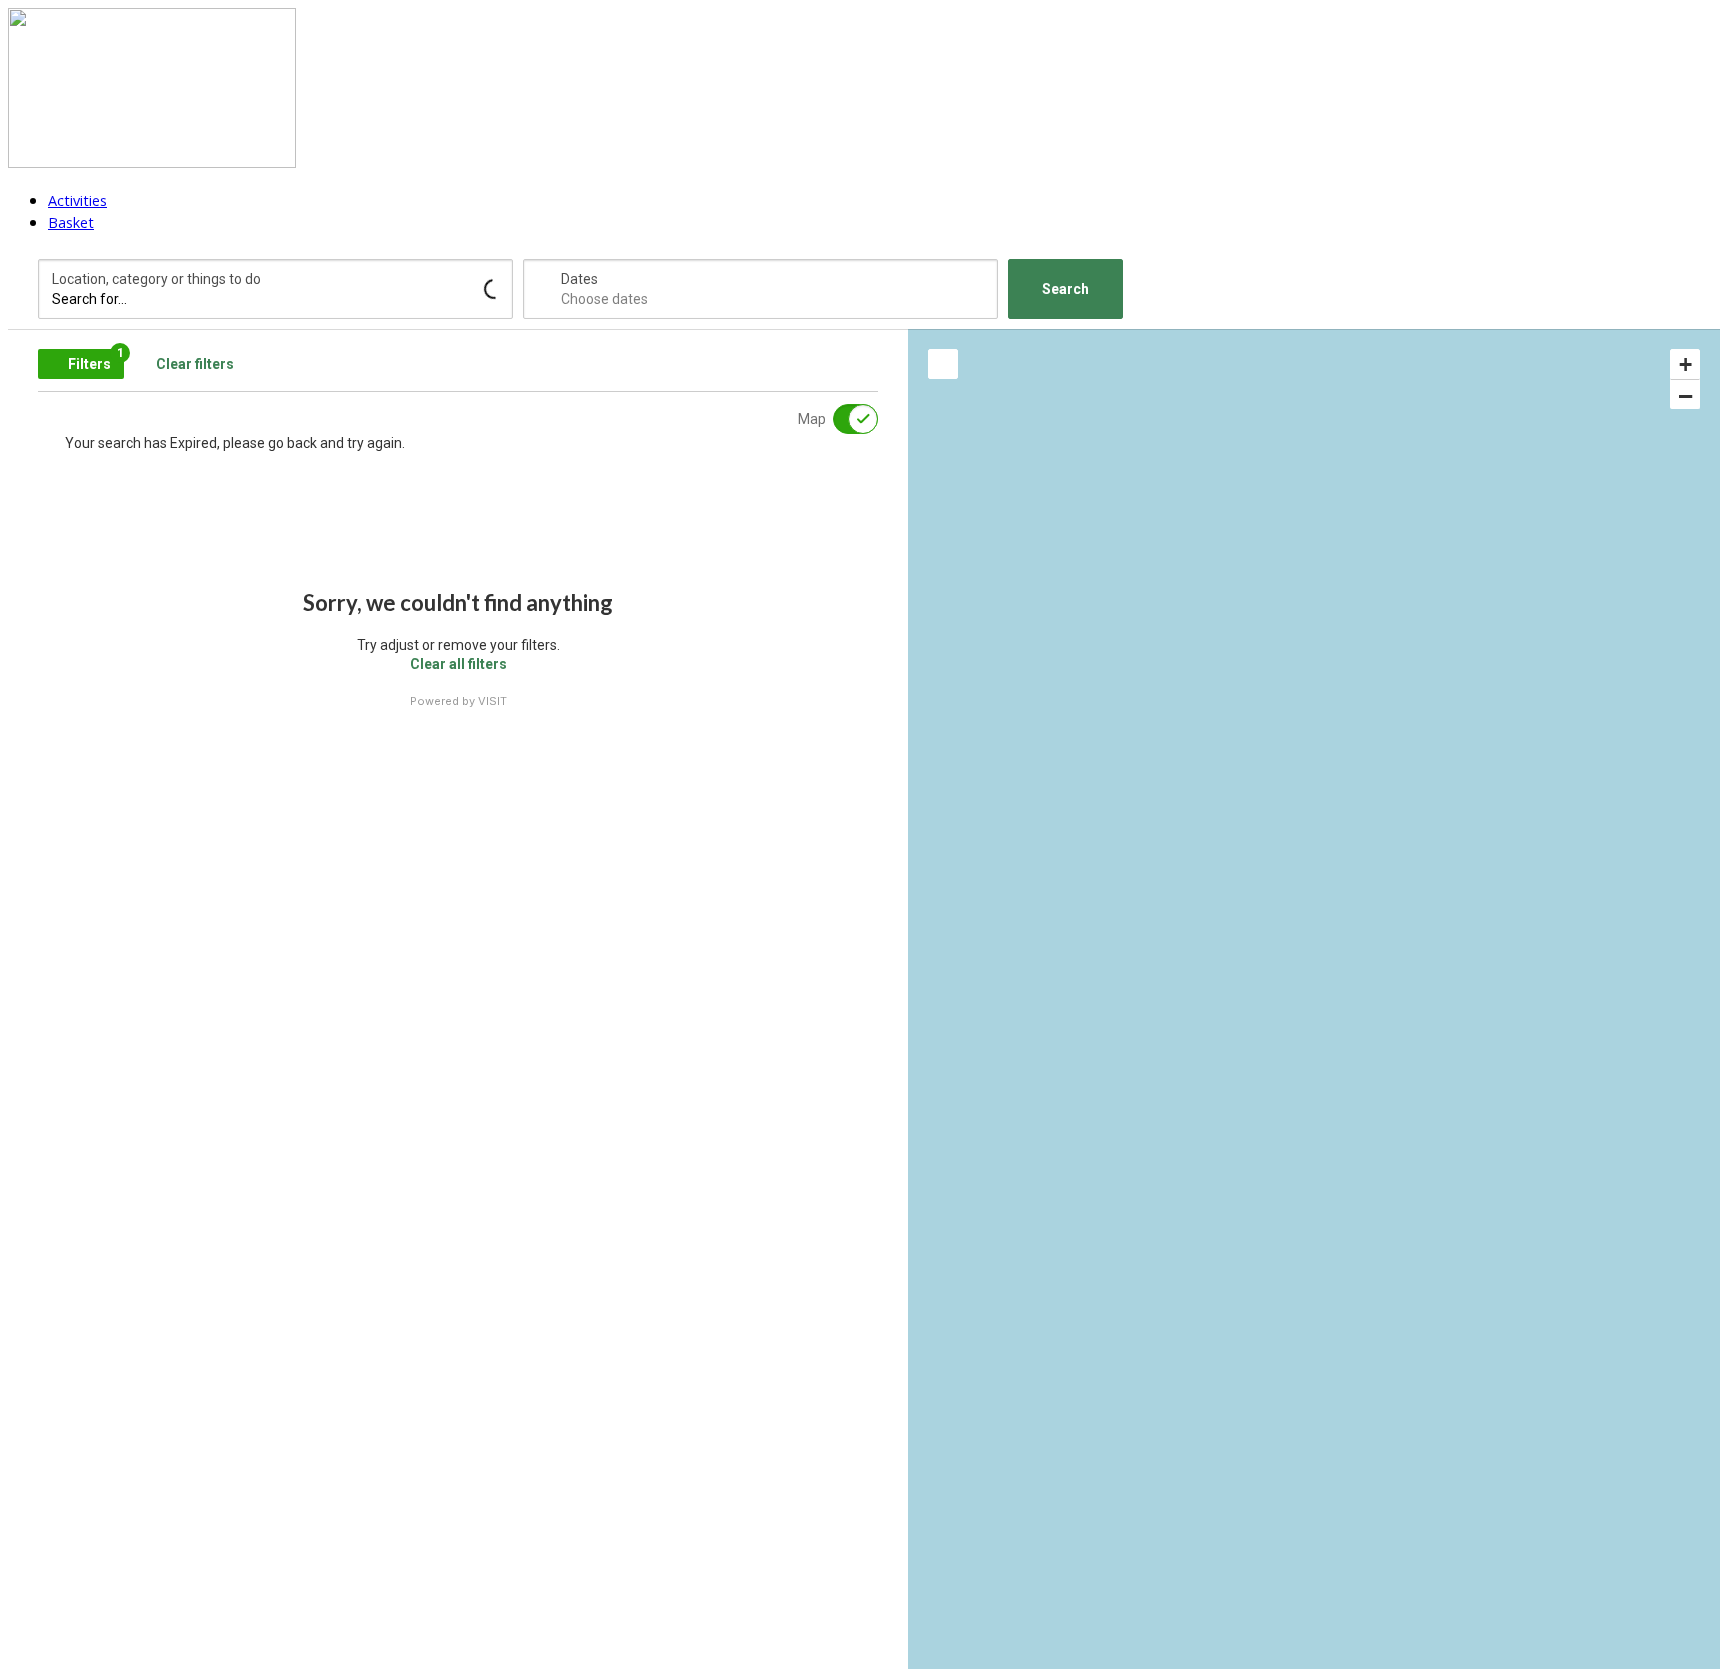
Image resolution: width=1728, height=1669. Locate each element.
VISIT (492, 701)
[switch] (843, 419)
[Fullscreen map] (943, 364)
